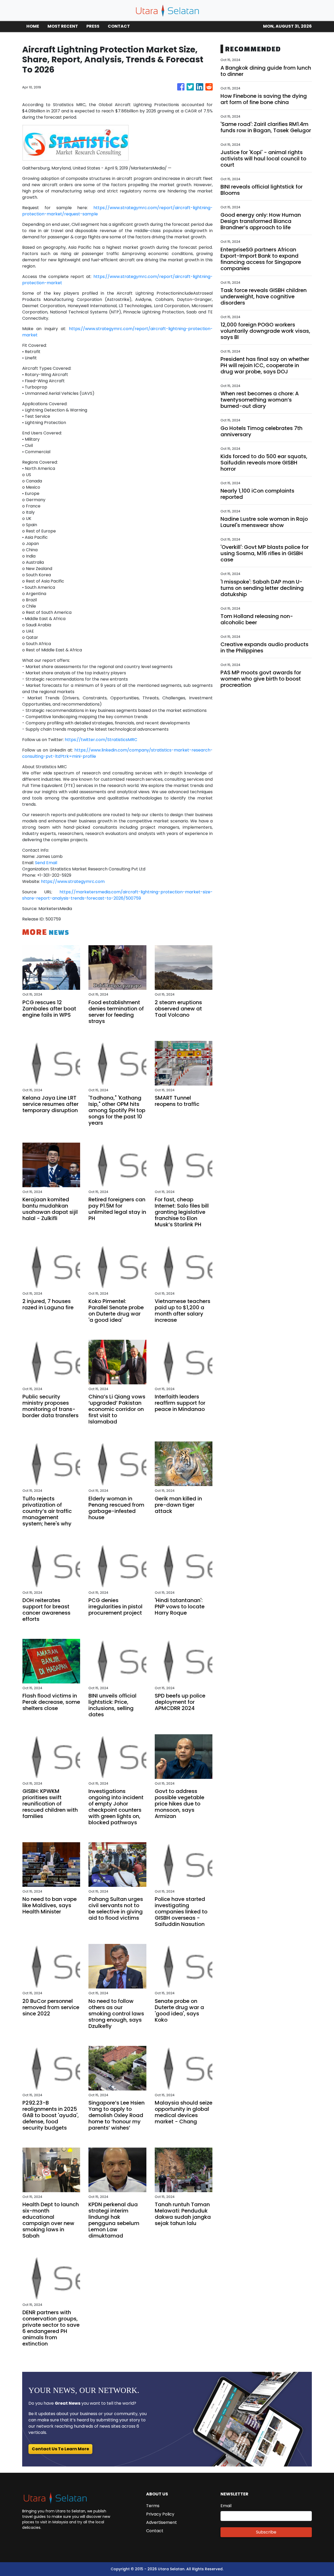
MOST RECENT (63, 26)
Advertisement (162, 2522)
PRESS (93, 26)
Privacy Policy (160, 2514)
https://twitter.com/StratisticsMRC (101, 740)
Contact (155, 2531)
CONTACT (119, 26)
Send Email (46, 863)
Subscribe (266, 2532)
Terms (153, 2506)
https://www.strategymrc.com (73, 881)
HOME (33, 26)
